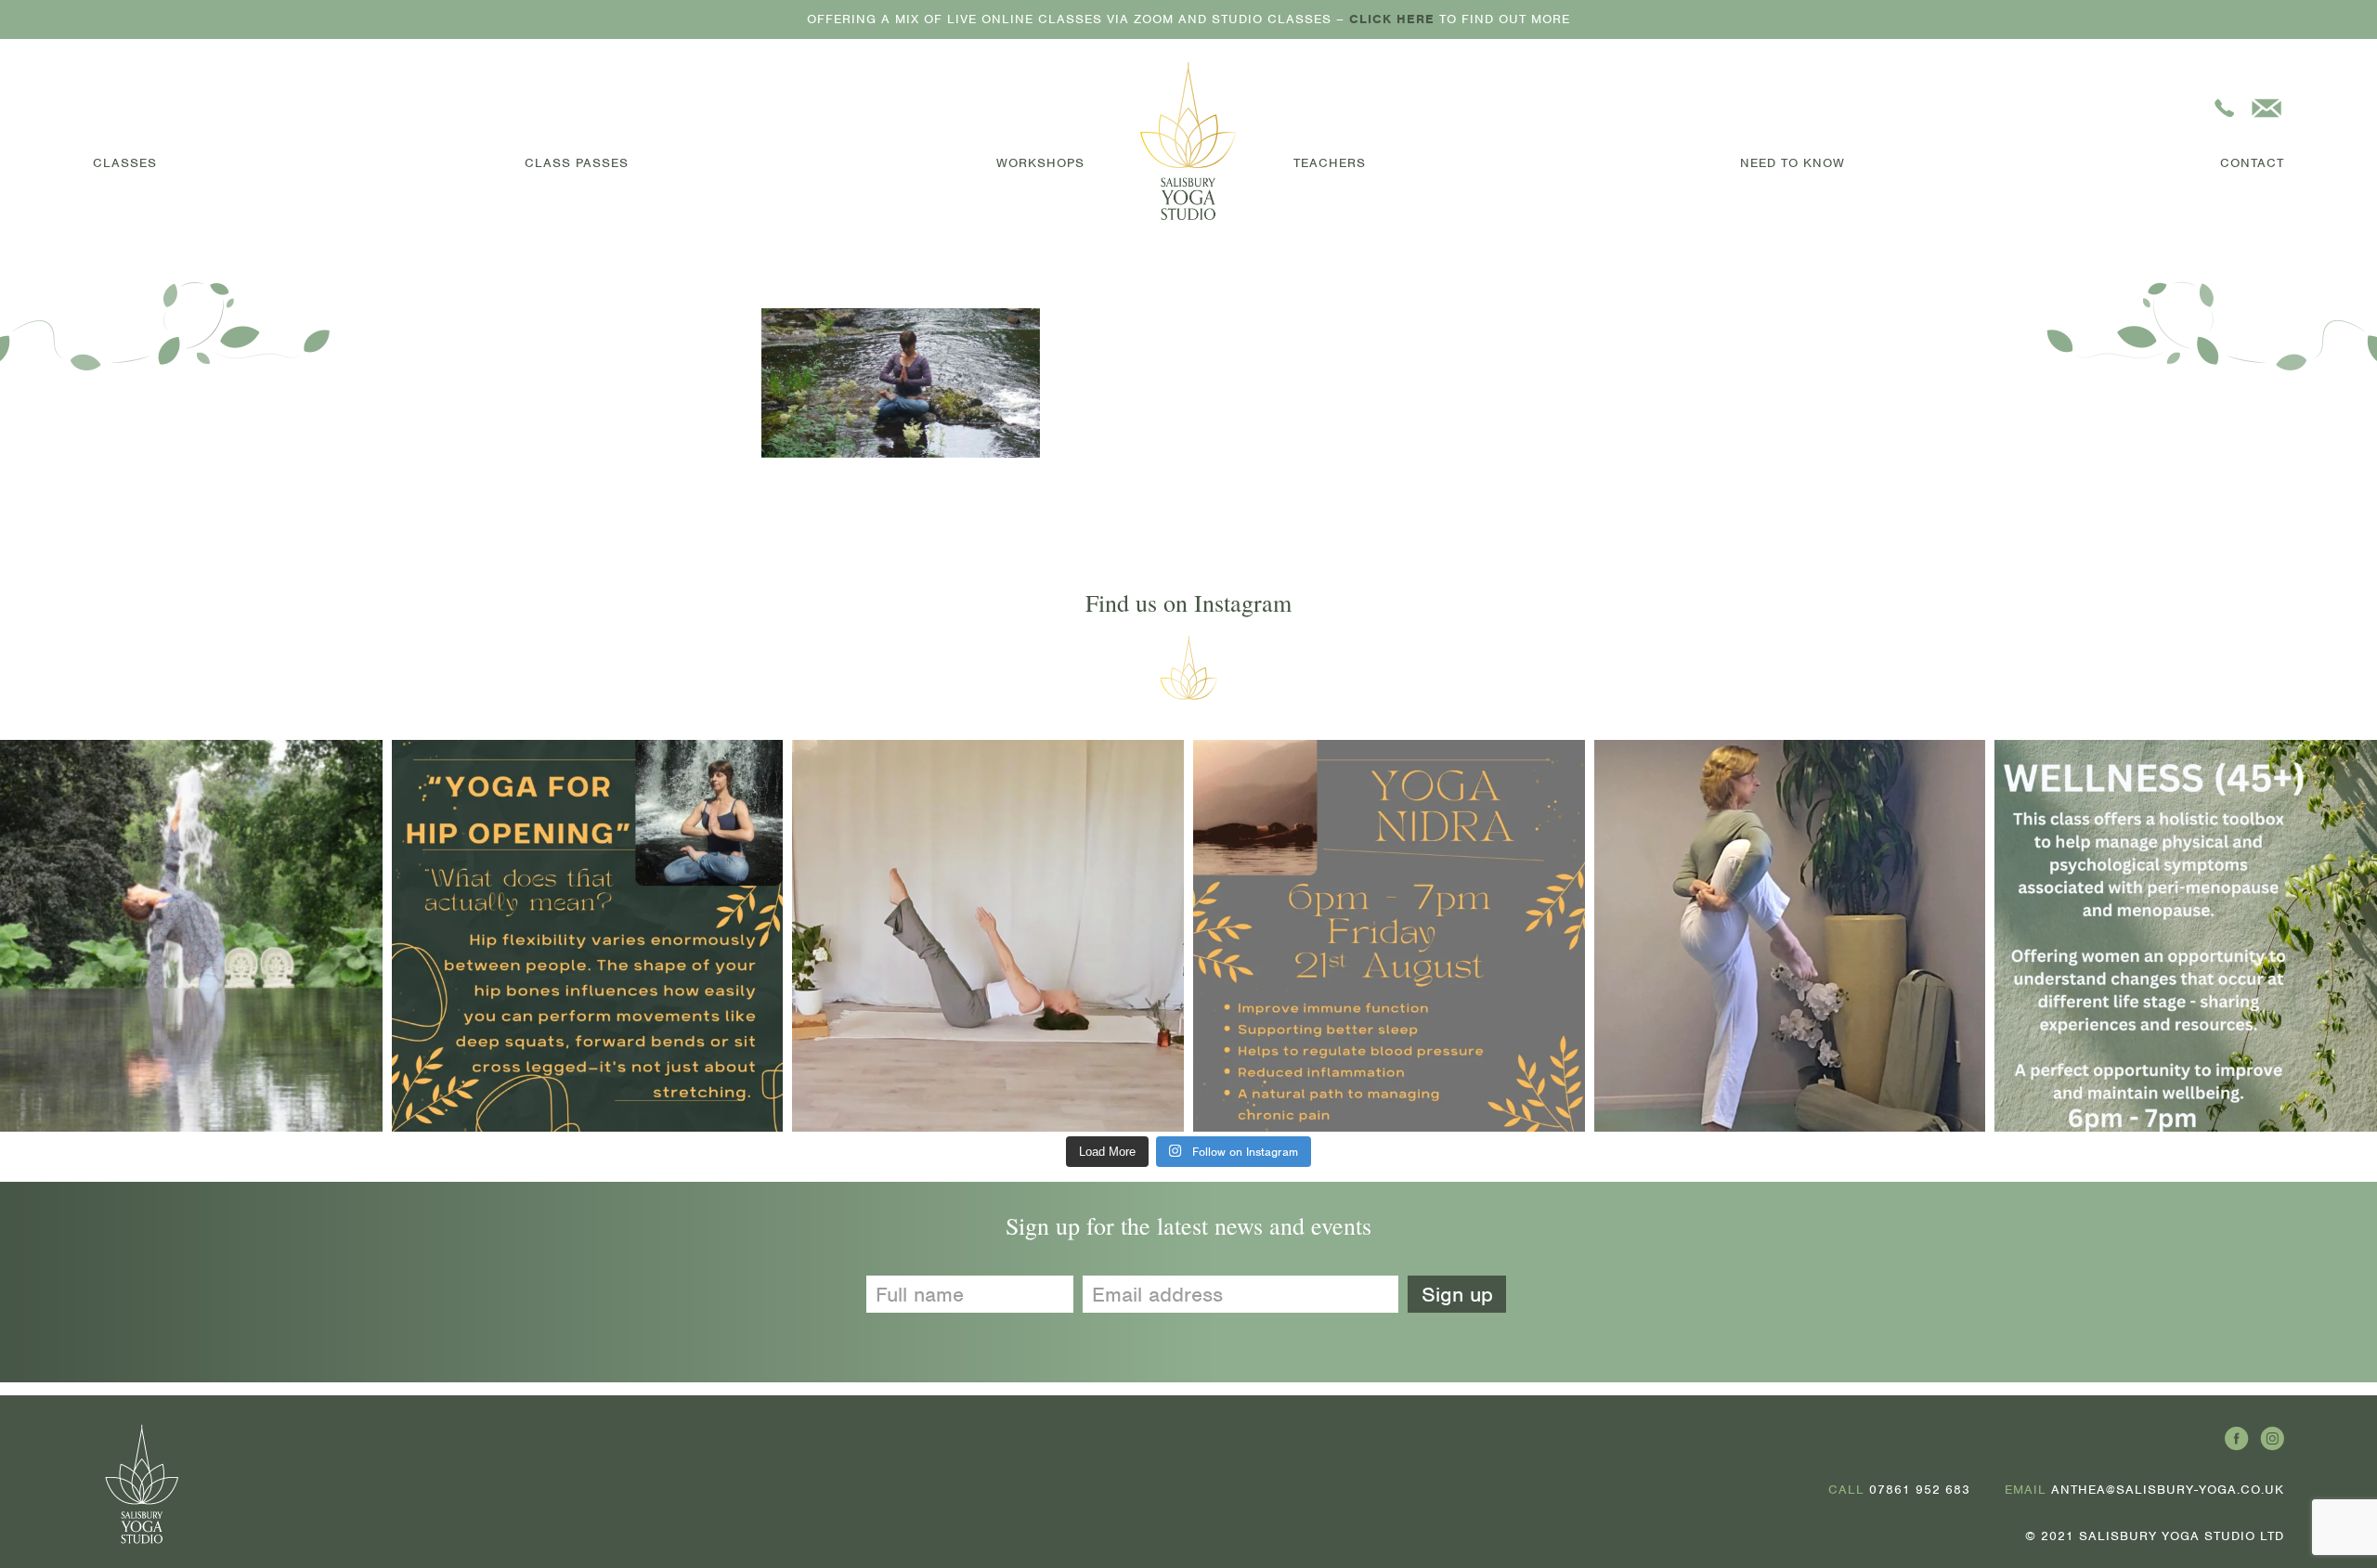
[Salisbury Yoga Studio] (1189, 141)
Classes (125, 163)
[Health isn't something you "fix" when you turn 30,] (988, 936)
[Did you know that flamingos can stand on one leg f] (1790, 936)
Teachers (1330, 163)
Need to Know (1792, 163)
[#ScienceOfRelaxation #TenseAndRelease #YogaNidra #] (1389, 936)
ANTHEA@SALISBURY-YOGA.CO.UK (2168, 1490)
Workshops (1040, 163)
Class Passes (577, 163)
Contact (2252, 163)
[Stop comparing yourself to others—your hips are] (588, 936)
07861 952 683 (1920, 1490)
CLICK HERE (1392, 19)
